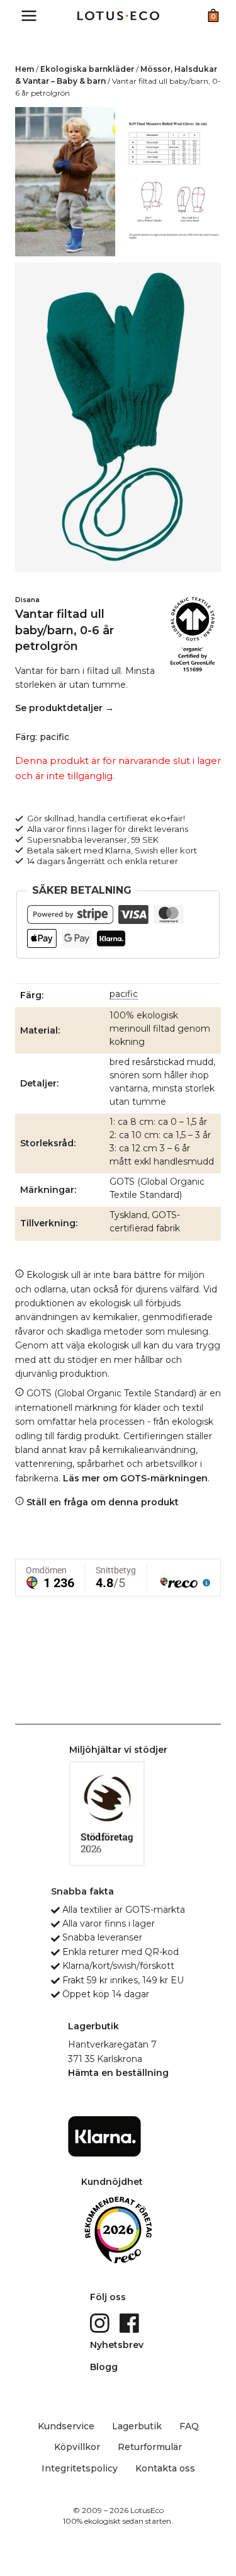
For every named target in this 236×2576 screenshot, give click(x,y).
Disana (27, 600)
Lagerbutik (137, 2426)
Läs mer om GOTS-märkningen (135, 1478)
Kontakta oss (165, 2468)
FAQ (189, 2426)
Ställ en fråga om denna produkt (101, 1502)
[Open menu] (29, 15)
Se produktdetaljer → (65, 708)
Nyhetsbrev (117, 2345)
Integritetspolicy (80, 2468)
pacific (124, 994)
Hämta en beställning (118, 2073)
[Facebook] (131, 2322)
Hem (25, 69)
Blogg (104, 2367)
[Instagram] (101, 2322)
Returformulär (150, 2447)
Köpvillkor (77, 2447)
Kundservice (66, 2426)
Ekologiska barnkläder (87, 69)
